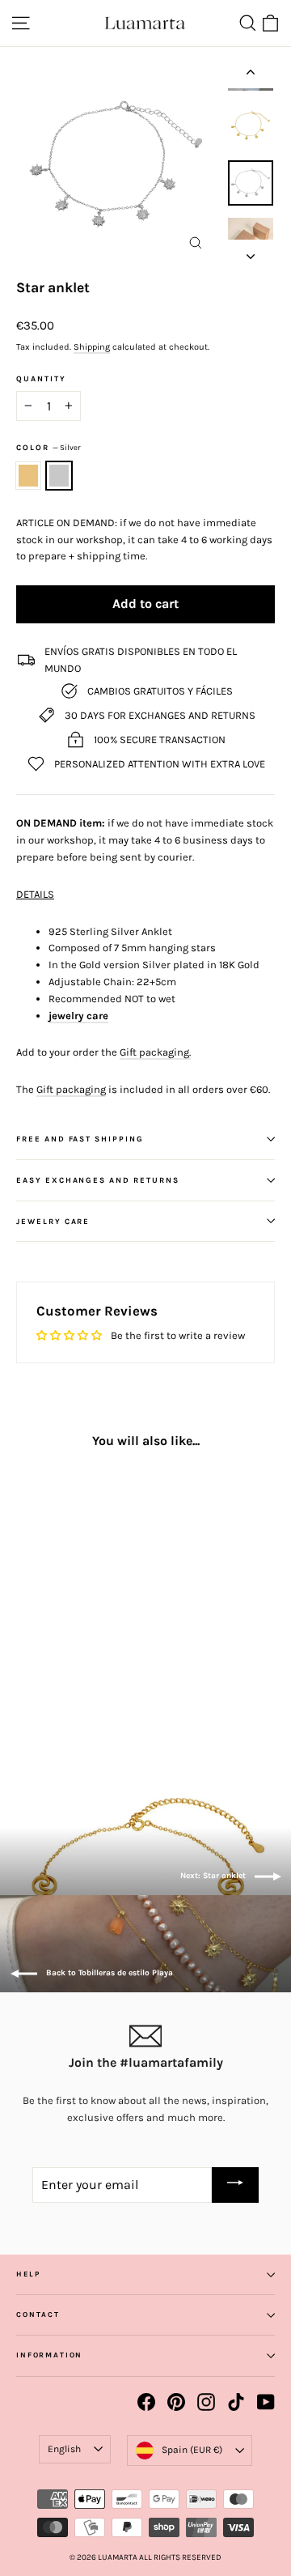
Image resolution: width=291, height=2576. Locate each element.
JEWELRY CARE (53, 1221)
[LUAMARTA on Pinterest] (176, 2402)
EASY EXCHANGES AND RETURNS (98, 1180)
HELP (28, 2274)
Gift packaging (71, 1089)
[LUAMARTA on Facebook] (146, 2402)
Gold (28, 476)
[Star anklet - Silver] (43, 1702)
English (64, 2449)
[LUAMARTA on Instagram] (206, 2402)
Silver (59, 476)
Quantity (41, 379)
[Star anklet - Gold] (25, 1702)
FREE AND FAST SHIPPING (80, 1139)
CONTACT (38, 2315)
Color (48, 447)
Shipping (92, 347)
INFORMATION (49, 2355)
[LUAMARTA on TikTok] (236, 2402)
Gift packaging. (155, 1052)
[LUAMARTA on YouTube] (266, 2402)
